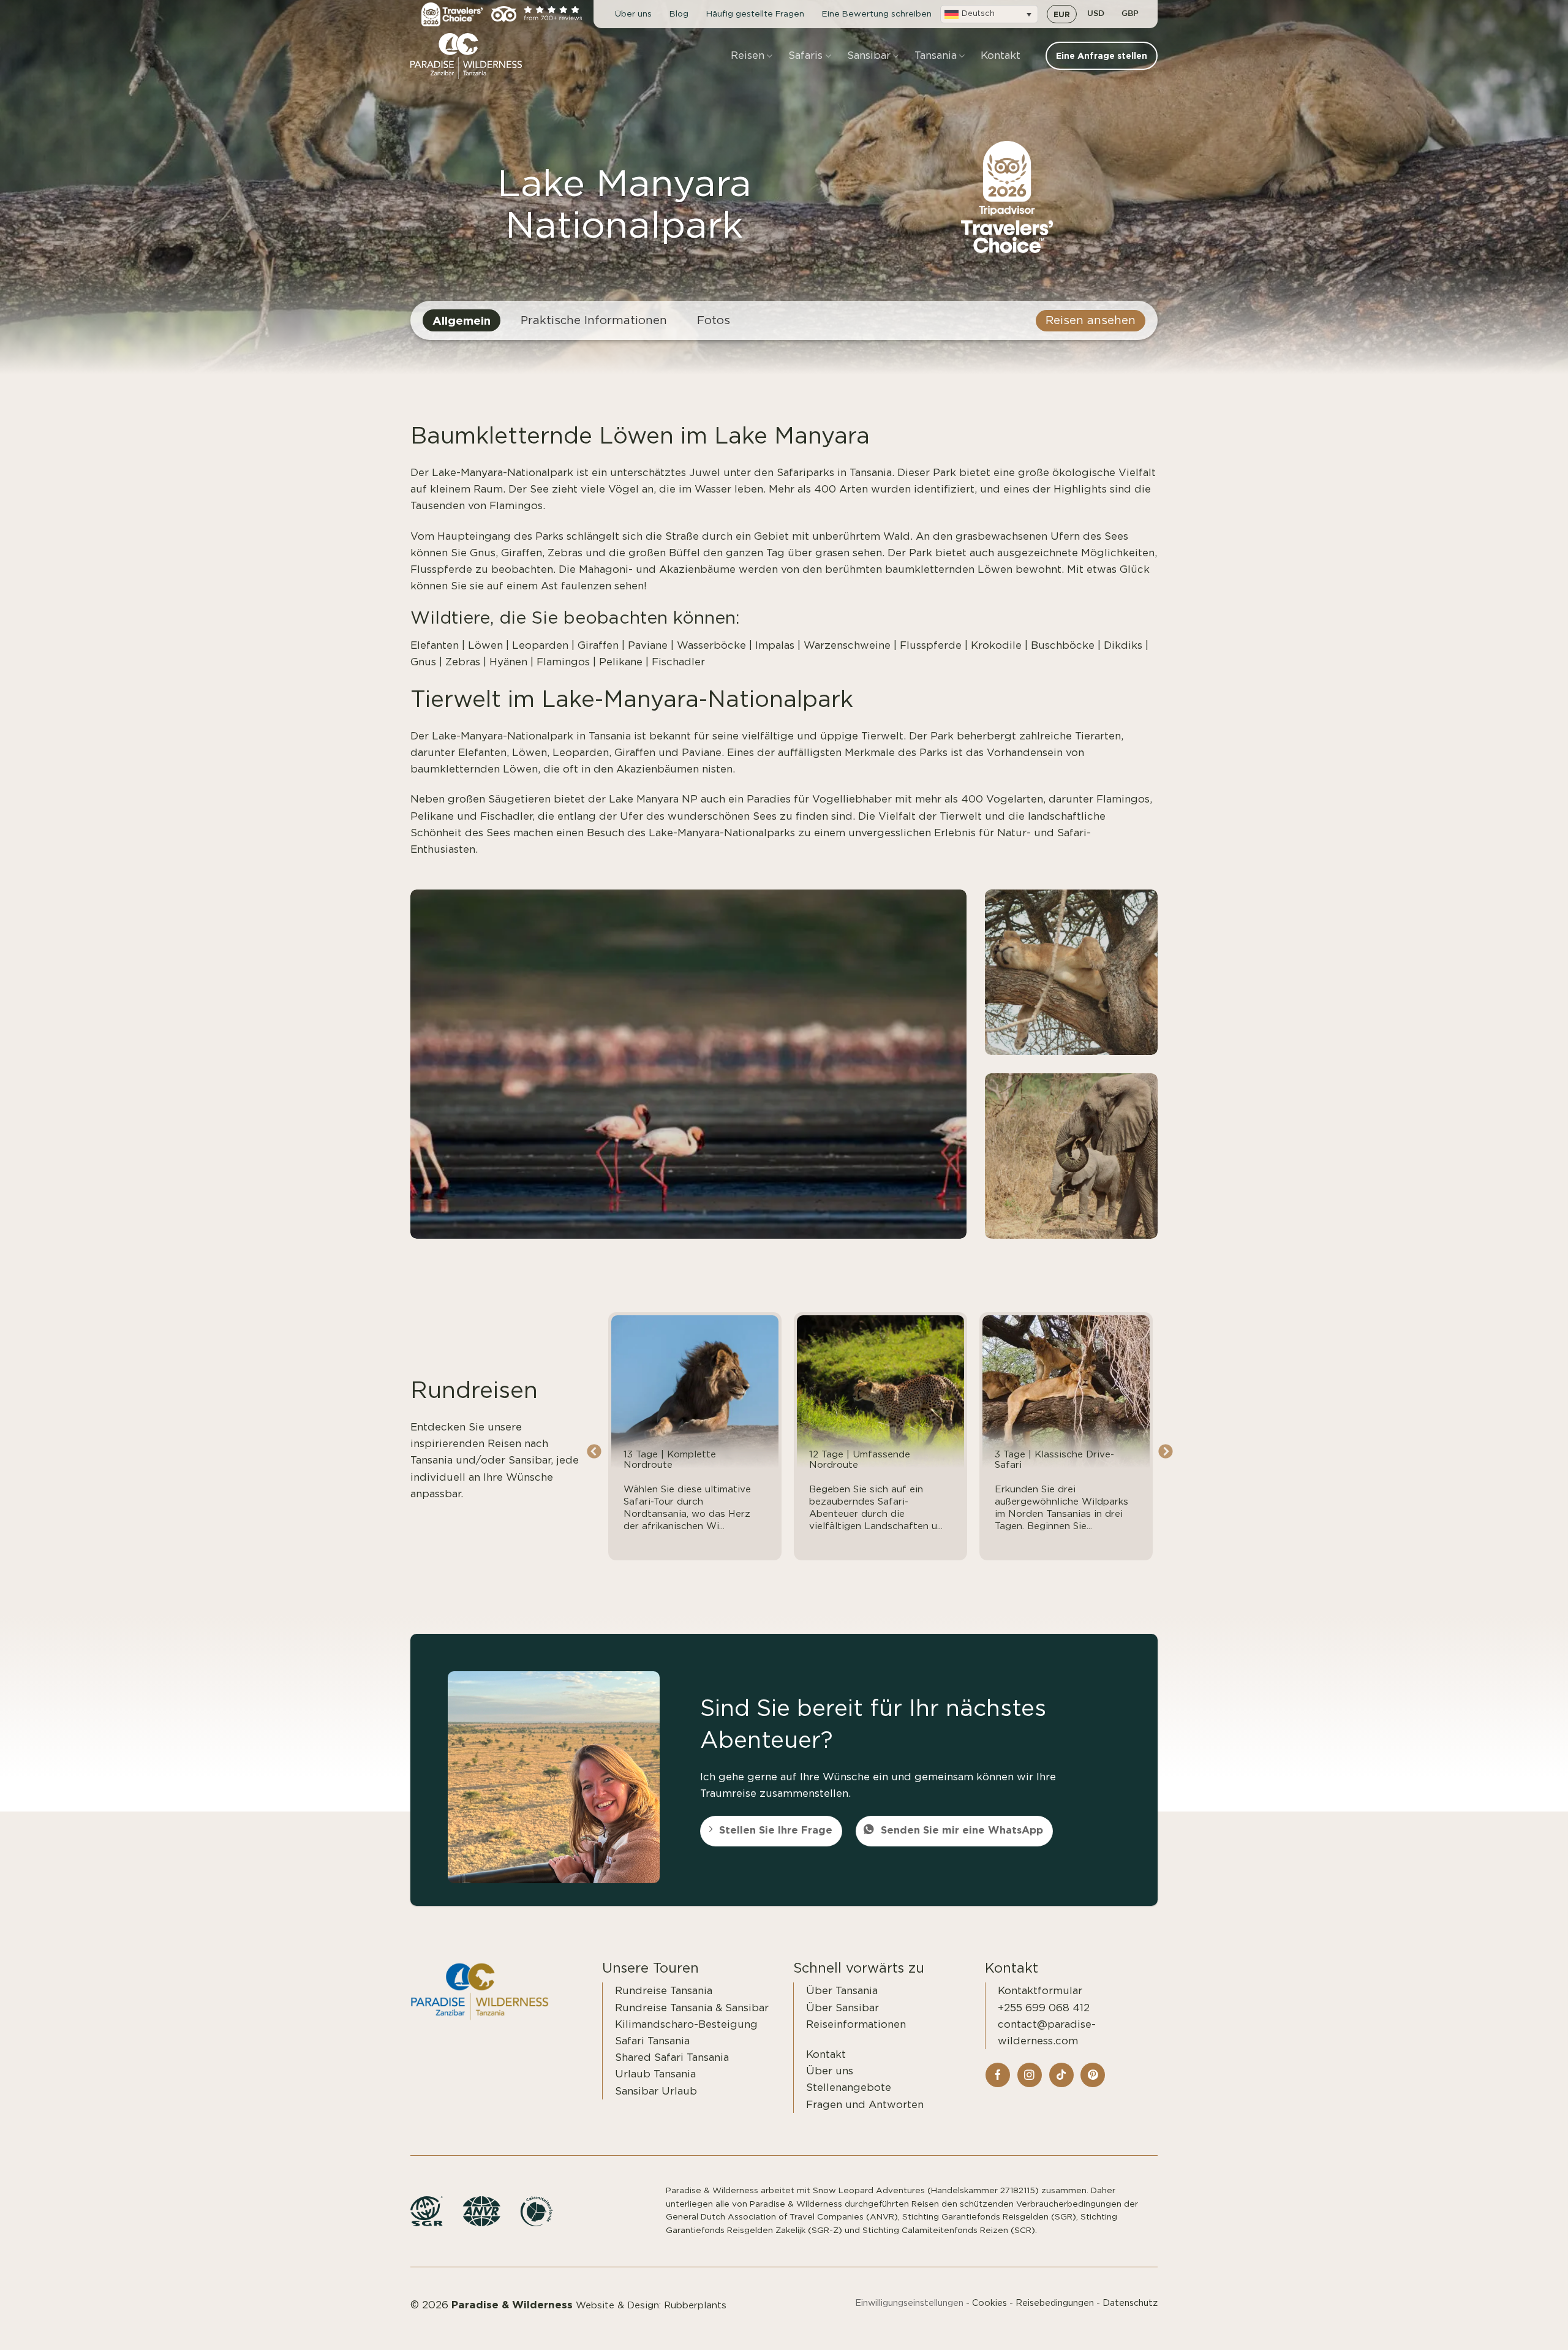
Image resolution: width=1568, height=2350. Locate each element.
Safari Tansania (652, 2041)
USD (1096, 14)
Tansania (936, 55)
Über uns (633, 14)
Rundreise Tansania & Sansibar (692, 2008)
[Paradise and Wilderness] (472, 56)
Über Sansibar (842, 2008)
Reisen (748, 55)
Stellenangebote (849, 2087)
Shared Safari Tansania (672, 2057)
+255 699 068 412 (1044, 2008)
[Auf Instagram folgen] (1030, 2075)
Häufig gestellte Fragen (755, 14)
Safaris (805, 55)
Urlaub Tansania (655, 2074)
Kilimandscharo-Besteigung (686, 2024)
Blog (679, 14)
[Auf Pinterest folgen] (1093, 2075)
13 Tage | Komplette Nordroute (670, 1460)
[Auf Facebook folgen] (998, 2075)
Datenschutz (1130, 2303)
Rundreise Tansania (664, 1991)
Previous (594, 1452)
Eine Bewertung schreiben (877, 14)
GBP (1130, 14)
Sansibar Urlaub (656, 2091)
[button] (989, 14)
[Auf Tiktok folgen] (1061, 2075)
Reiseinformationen (856, 2024)
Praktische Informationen (594, 321)
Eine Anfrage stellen (1497, 2327)
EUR (1062, 14)
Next (1165, 1452)
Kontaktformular (1040, 1991)
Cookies (989, 2303)
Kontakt (1001, 55)
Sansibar (869, 55)
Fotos (714, 321)
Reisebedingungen (1055, 2303)
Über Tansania (842, 1991)
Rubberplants (695, 2306)
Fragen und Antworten (865, 2105)
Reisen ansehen (1091, 321)
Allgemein (462, 320)
